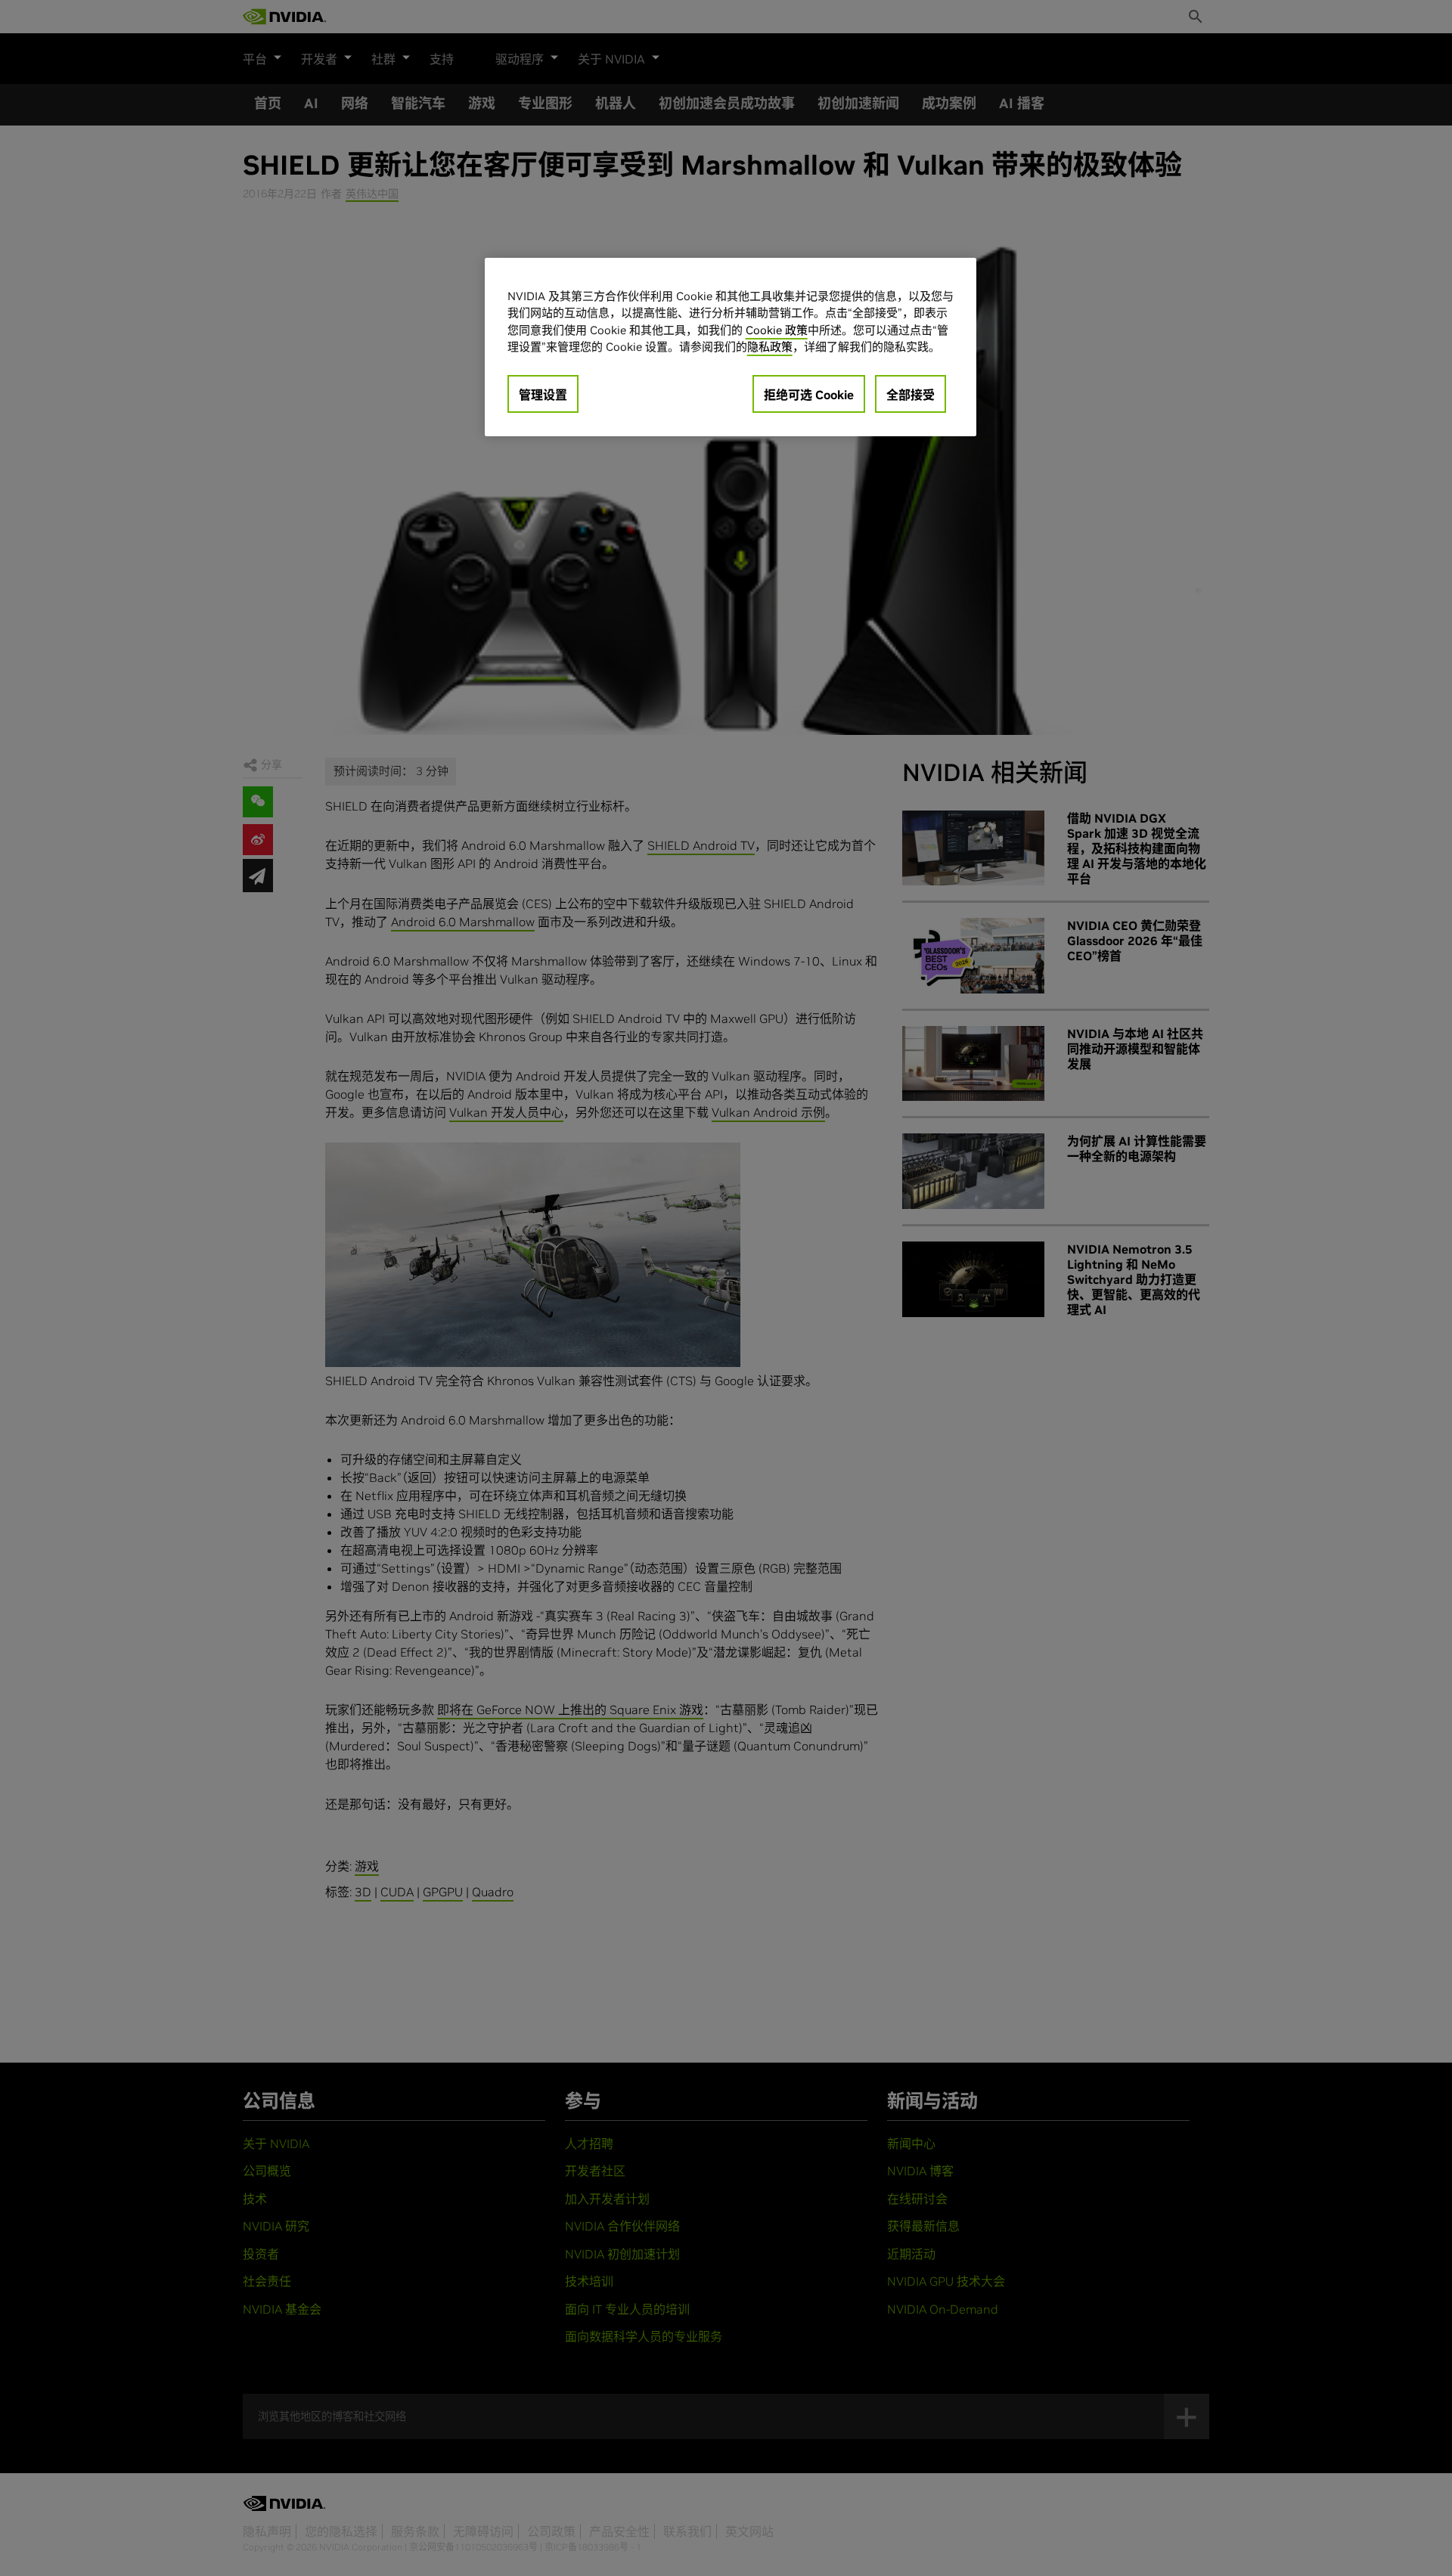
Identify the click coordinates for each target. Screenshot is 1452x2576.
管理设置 (543, 395)
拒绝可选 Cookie (809, 395)
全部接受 (911, 395)
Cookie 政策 (777, 330)
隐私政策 (770, 347)
